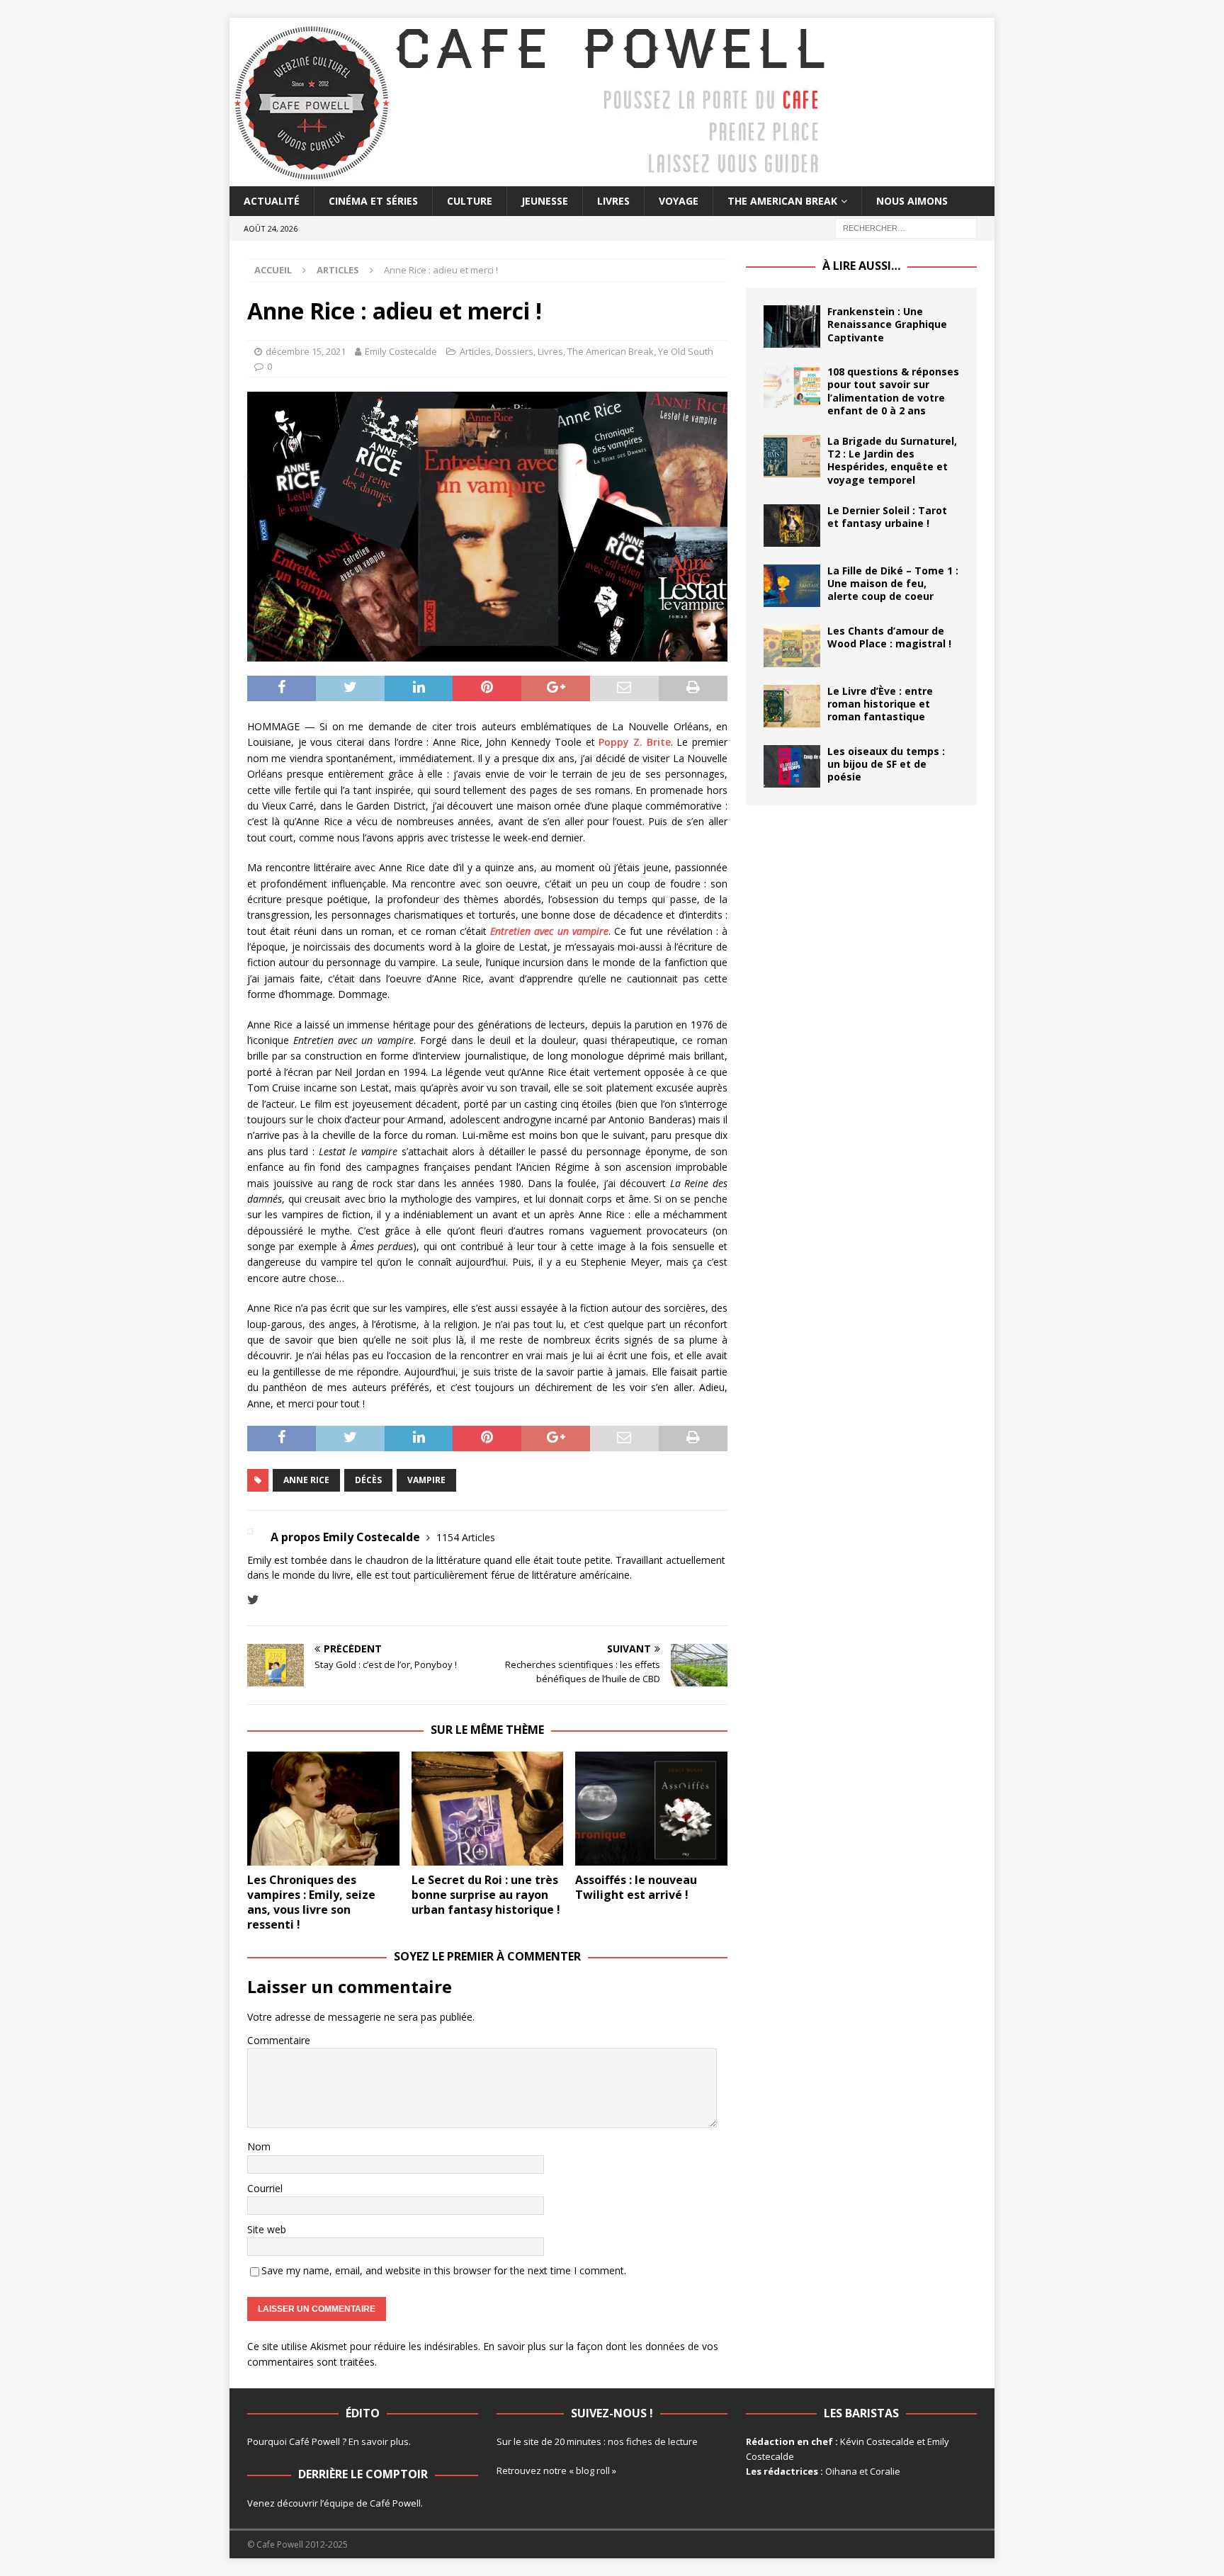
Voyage (679, 201)
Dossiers (514, 351)
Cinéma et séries (373, 201)
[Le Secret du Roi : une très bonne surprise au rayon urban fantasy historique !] (488, 1809)
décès (368, 1480)
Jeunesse (545, 201)
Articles (475, 351)
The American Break (782, 201)
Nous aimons (912, 201)
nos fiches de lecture (653, 2441)
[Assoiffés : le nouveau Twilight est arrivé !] (651, 1809)
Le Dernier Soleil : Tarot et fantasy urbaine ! (887, 517)
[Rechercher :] (906, 228)
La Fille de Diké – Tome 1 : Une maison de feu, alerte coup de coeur (893, 583)
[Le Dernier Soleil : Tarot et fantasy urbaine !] (792, 526)
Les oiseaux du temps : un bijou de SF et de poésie (886, 764)
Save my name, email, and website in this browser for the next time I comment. (444, 2270)
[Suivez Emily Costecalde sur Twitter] (253, 1600)
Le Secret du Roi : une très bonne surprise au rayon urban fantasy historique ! (486, 1895)
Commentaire (279, 2040)
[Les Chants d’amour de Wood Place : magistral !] (792, 646)
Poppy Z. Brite (634, 742)
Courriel (265, 2188)
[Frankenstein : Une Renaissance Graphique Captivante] (792, 327)
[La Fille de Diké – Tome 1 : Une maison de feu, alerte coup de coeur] (792, 586)
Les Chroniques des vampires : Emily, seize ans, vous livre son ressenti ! (311, 1902)
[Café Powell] (531, 178)
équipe (339, 2503)
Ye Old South (686, 351)
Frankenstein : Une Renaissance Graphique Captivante (887, 324)
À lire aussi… (861, 266)
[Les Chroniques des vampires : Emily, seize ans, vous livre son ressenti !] (323, 1809)
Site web (267, 2229)
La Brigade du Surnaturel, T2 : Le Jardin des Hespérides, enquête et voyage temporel (892, 460)
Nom (259, 2146)
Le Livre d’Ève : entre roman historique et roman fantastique (880, 704)
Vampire (426, 1480)
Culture (470, 201)
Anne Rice (306, 1480)
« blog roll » (593, 2470)
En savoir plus (379, 2441)
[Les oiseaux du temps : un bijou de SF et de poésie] (792, 766)
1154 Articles (466, 1537)
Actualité (272, 201)
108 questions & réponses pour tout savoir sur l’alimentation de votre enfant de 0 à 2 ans (893, 391)
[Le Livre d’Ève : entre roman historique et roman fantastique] (792, 706)
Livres (613, 201)
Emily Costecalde (401, 351)
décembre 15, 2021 (306, 351)
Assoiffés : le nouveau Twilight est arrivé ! (636, 1887)
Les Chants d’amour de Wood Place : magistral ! (889, 637)
